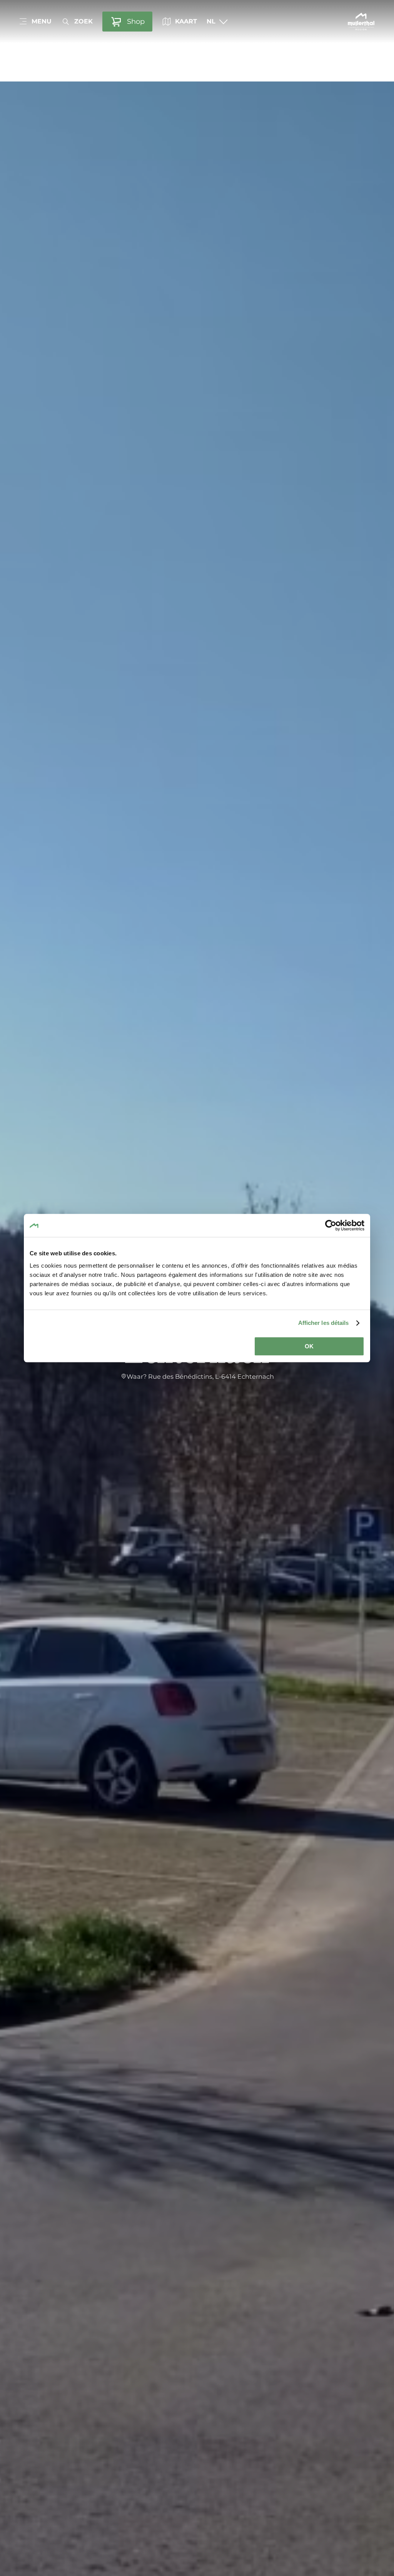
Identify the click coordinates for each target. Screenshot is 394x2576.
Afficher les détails (324, 1323)
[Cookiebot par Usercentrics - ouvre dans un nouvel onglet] (331, 1225)
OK (309, 1346)
